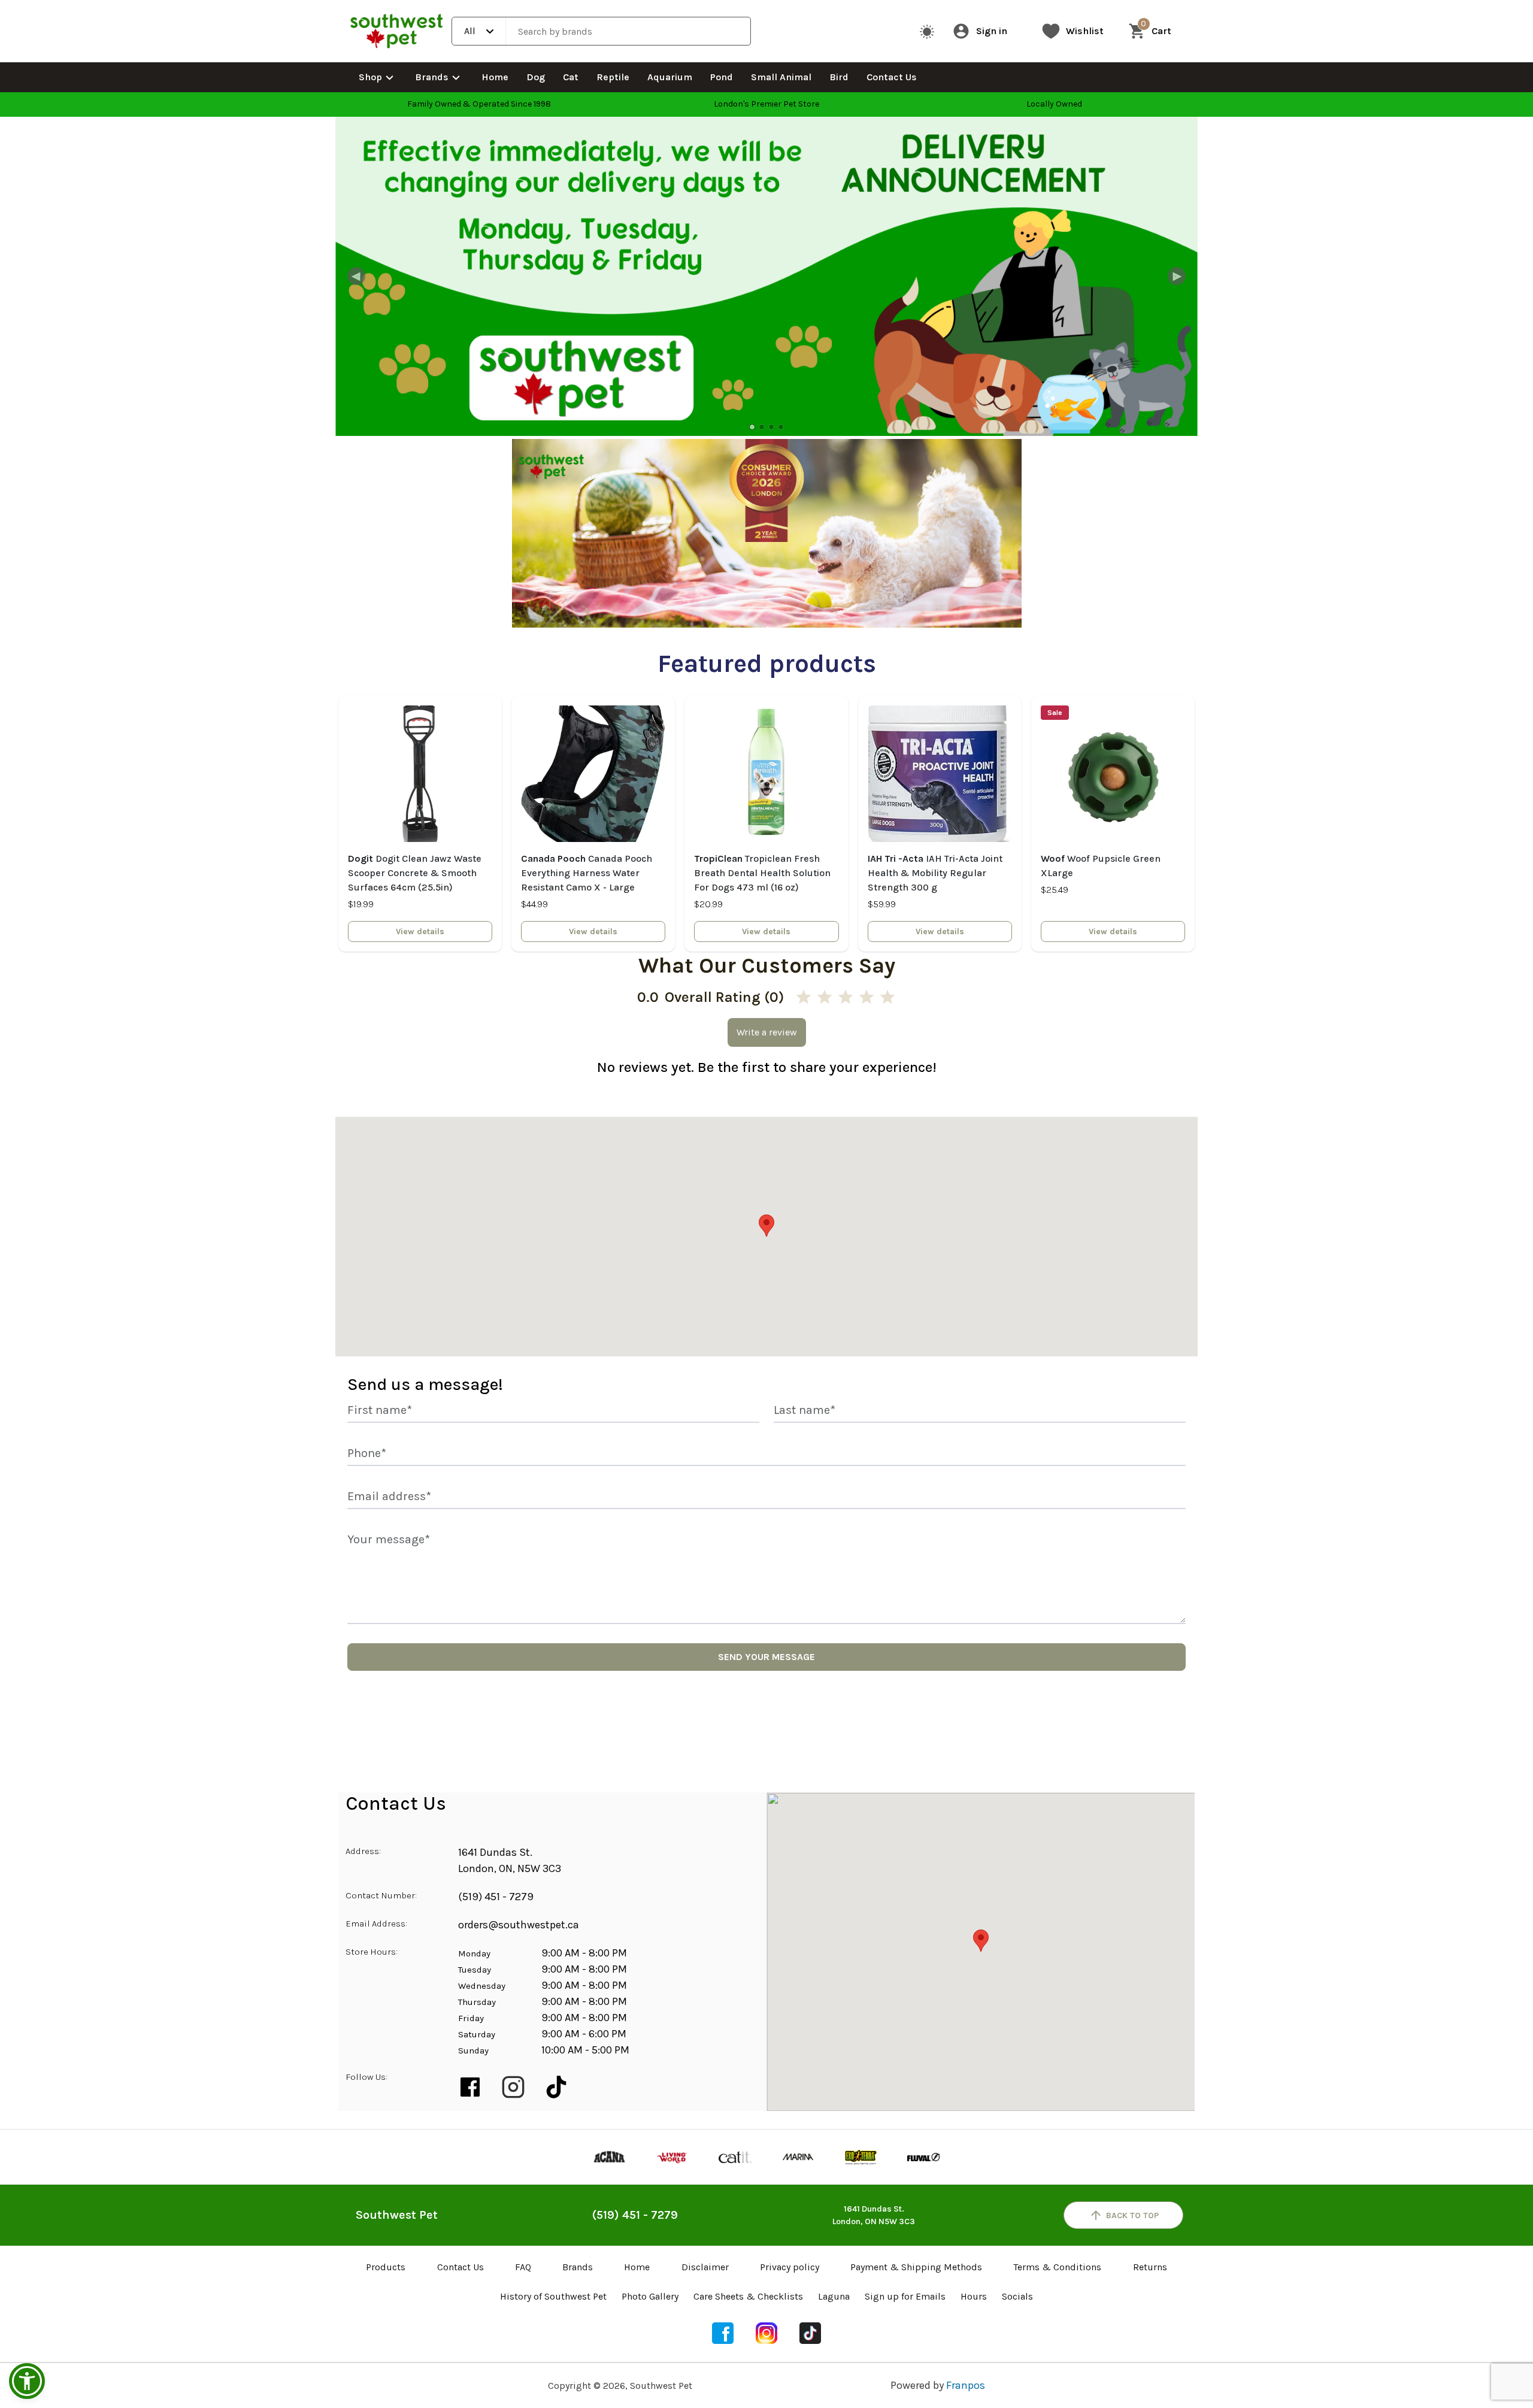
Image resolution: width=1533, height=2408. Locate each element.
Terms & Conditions (1057, 2267)
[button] (27, 2381)
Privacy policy (790, 2267)
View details (420, 932)
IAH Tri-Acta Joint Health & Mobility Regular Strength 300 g (935, 873)
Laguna (834, 2296)
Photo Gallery (650, 2296)
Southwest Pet (397, 2215)
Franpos (966, 2385)
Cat (571, 77)
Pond (722, 77)
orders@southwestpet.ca (519, 1925)
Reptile (613, 77)
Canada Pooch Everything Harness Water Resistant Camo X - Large (587, 873)
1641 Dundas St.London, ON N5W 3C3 (874, 2215)
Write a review (767, 1032)
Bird (839, 77)
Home (495, 77)
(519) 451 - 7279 (496, 1897)
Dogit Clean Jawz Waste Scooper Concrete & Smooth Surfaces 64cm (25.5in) (415, 873)
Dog (536, 77)
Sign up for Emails (905, 2296)
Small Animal (781, 77)
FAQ (523, 2267)
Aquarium (670, 77)
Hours (974, 2296)
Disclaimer (705, 2267)
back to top (1132, 2215)
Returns (1150, 2267)
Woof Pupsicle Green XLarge (1101, 866)
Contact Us (892, 77)
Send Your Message (766, 1657)
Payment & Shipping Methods (916, 2267)
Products (386, 2267)
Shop (370, 77)
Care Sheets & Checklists (748, 2296)
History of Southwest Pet (553, 2296)
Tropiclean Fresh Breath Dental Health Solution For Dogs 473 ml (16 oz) (762, 873)
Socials (1017, 2296)
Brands (432, 77)
